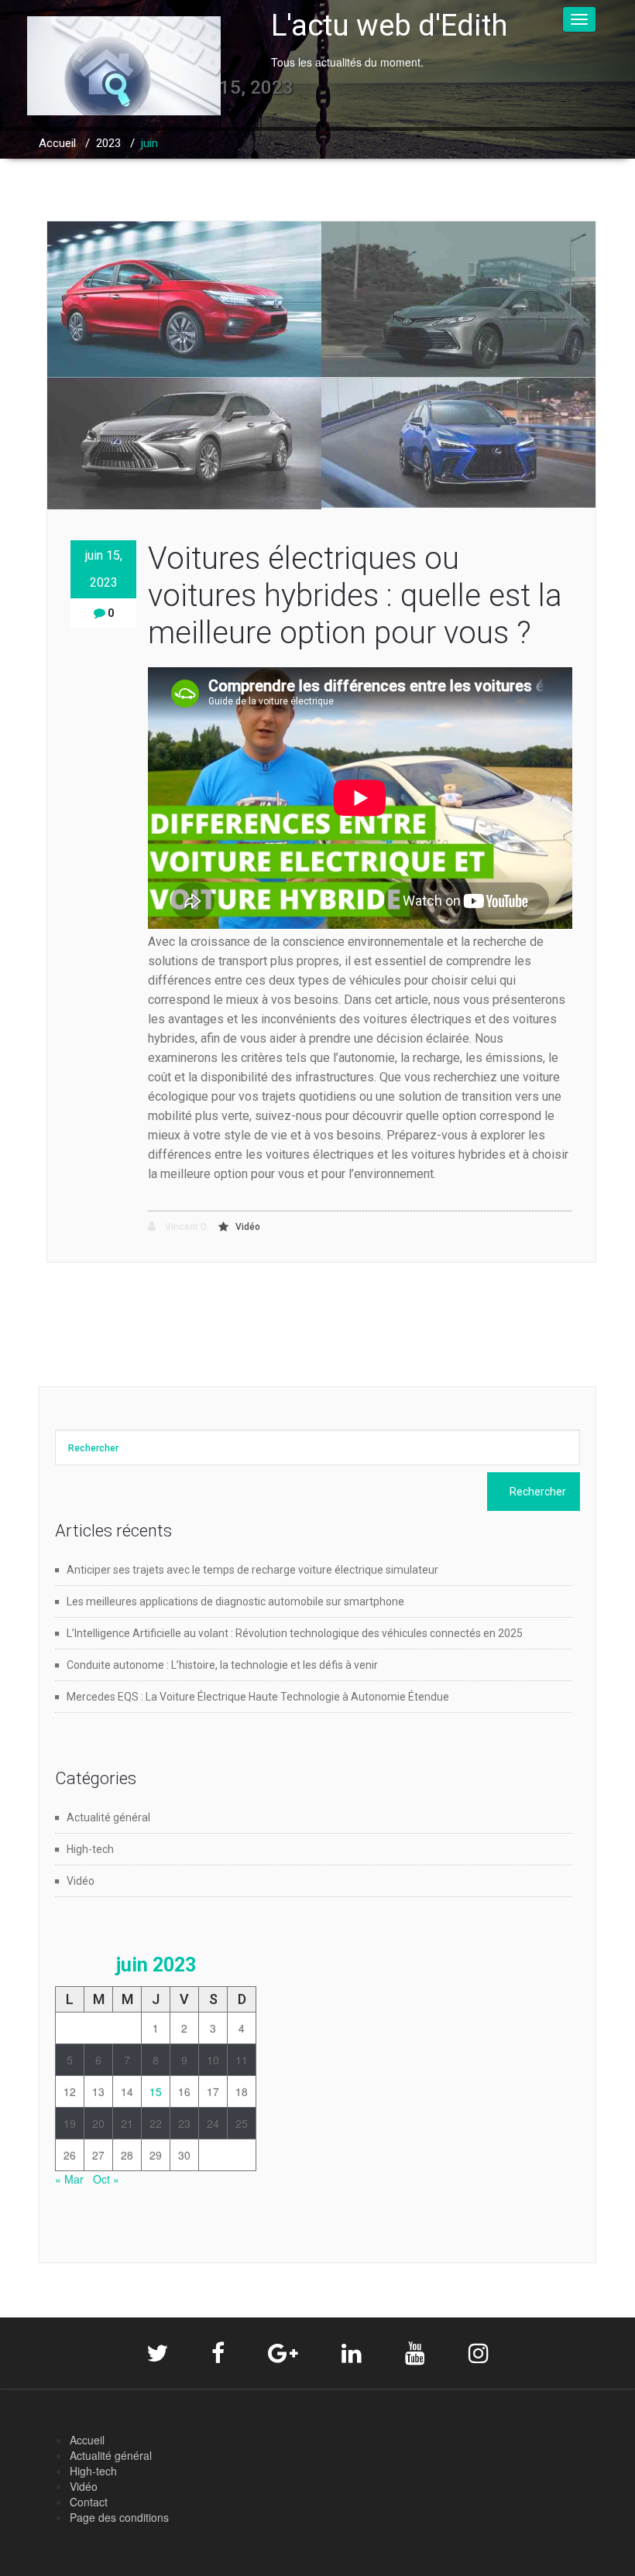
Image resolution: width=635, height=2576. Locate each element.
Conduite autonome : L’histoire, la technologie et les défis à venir (222, 1665)
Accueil (57, 143)
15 (156, 2091)
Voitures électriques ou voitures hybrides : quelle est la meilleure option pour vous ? (355, 596)
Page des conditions (119, 2517)
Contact (89, 2502)
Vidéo (248, 1227)
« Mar (69, 2179)
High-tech (90, 1849)
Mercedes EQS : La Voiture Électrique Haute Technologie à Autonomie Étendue (258, 1697)
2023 (108, 143)
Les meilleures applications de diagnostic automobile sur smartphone (235, 1601)
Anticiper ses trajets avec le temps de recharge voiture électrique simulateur (252, 1570)
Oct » (106, 2179)
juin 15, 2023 (104, 569)
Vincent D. (185, 1227)
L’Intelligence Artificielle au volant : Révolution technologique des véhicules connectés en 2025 (295, 1633)
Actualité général (108, 1817)
